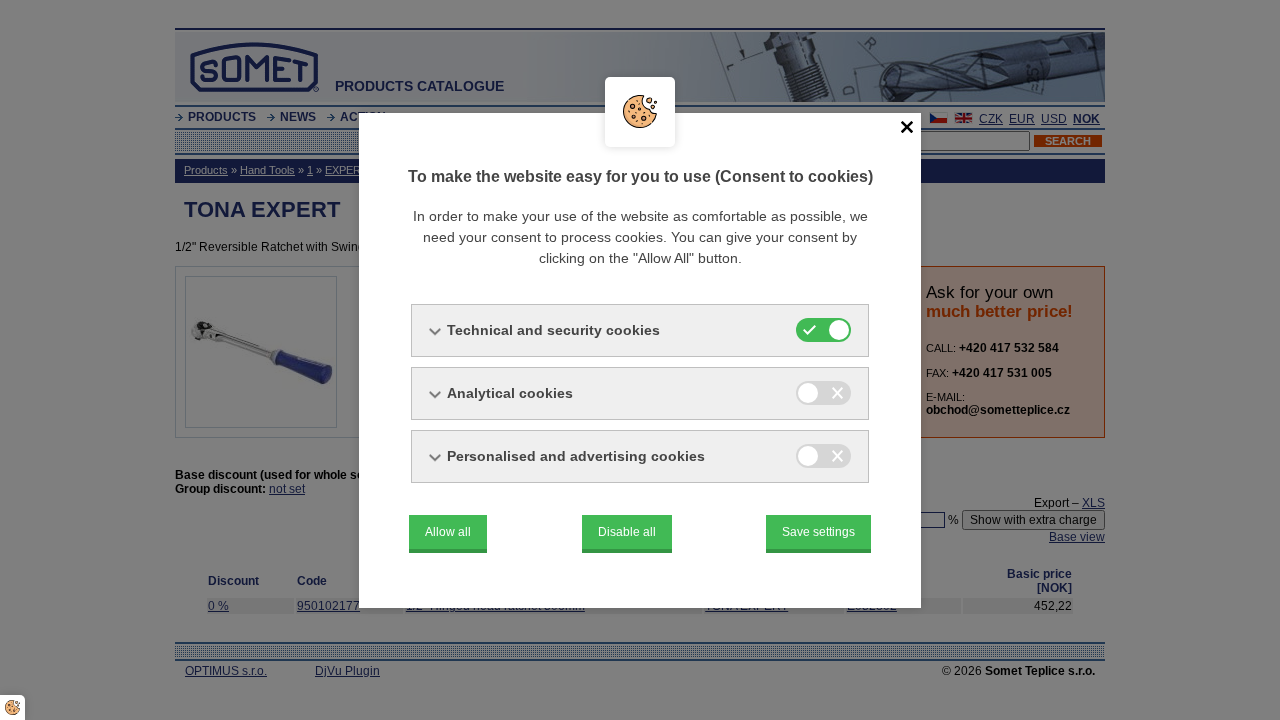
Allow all (448, 532)
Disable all (627, 532)
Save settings (818, 532)
